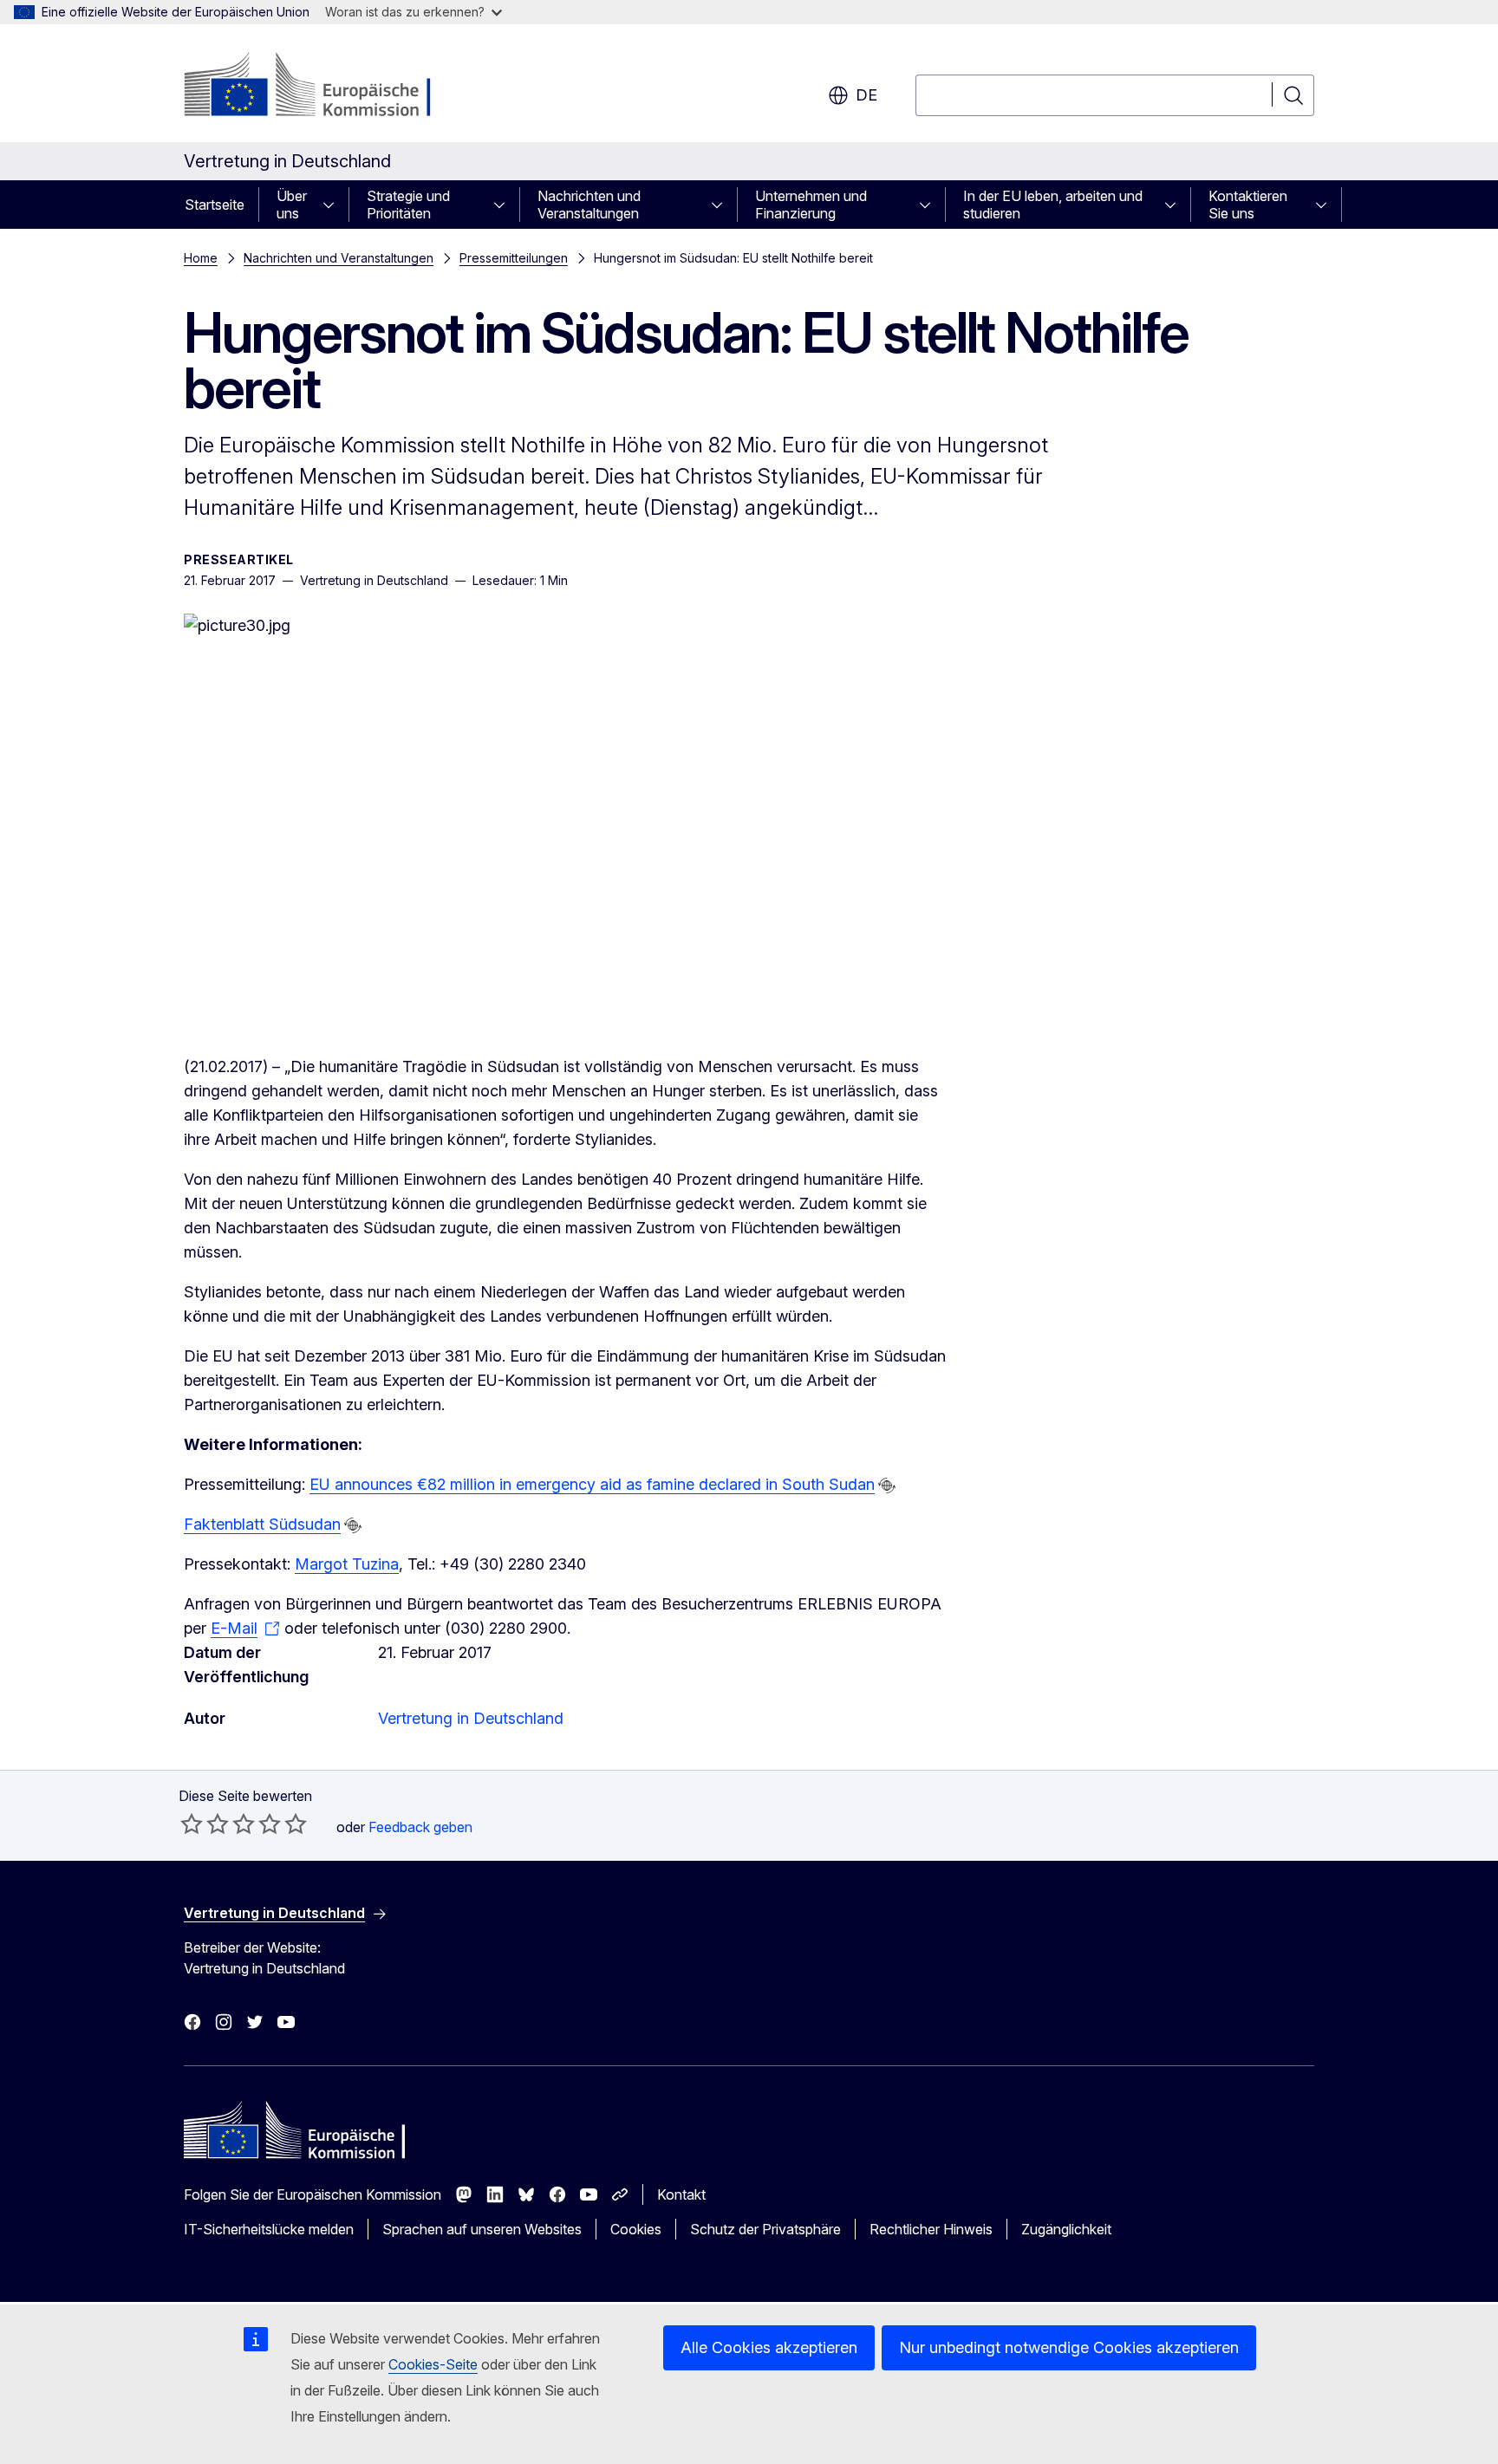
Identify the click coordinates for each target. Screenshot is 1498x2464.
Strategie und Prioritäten (408, 205)
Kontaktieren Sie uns (1248, 205)
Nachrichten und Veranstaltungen (589, 205)
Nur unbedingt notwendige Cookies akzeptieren (1069, 2347)
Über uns (292, 205)
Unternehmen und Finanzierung (811, 205)
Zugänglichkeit (1066, 2229)
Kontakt (681, 2194)
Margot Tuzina (347, 1564)
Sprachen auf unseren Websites (482, 2229)
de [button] (866, 95)
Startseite (215, 205)
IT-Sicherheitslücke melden (269, 2229)
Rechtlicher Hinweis (931, 2229)
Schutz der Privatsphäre (765, 2229)
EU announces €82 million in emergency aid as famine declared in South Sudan (592, 1484)
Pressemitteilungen (514, 258)
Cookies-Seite (433, 2364)
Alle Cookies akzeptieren (769, 2347)
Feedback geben (420, 1827)
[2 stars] (205, 1824)
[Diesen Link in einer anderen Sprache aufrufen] (887, 1486)
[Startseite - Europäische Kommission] (324, 87)
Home (201, 258)
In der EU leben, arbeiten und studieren (1053, 205)
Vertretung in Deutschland (471, 1718)
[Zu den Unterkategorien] (334, 205)
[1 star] (192, 1824)
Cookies (636, 2229)
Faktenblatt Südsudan (262, 1524)
